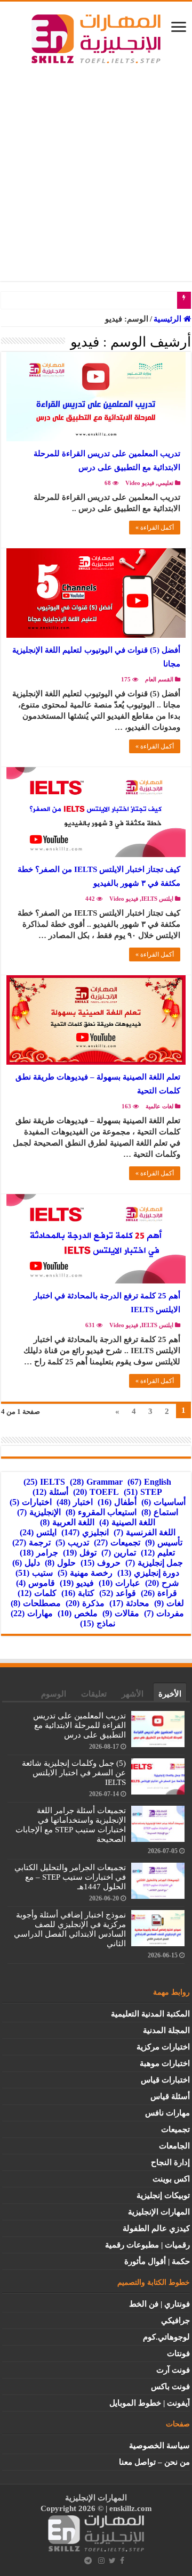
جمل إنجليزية (154, 1563)
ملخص (78, 1613)
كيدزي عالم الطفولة (156, 2228)
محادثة (129, 1603)
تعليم (158, 1553)
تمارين (119, 1553)
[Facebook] (122, 2561)
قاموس (35, 1583)
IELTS (44, 1482)
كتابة (78, 1593)
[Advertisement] (96, 167)
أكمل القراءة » (155, 528)
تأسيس (164, 1542)
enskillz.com (131, 2508)
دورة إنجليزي (148, 1573)
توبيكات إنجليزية (163, 2195)
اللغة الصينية (127, 1522)
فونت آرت (173, 2370)
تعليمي (165, 483)
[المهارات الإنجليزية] (96, 36)
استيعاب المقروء (101, 1512)
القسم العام (159, 679)
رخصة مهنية (85, 1573)
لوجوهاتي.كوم (166, 2337)
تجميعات (117, 1542)
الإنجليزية (39, 1512)
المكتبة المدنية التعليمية (150, 2014)
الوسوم (54, 1694)
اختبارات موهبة (165, 2063)
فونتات (178, 2353)
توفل (80, 1553)
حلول (60, 1563)
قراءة (159, 1593)
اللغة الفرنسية (145, 1532)
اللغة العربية (67, 1522)
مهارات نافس (167, 2113)
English (149, 1482)
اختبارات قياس (165, 2080)
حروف (101, 1563)
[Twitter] (112, 2561)
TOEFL (96, 1492)
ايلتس (38, 1532)
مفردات (164, 1613)
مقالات (121, 1613)
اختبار (75, 1502)
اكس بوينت (171, 2179)
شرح (162, 1583)
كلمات (37, 1593)
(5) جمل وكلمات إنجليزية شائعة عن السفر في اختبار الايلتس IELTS (74, 1773)
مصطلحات (36, 1603)
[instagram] (101, 2561)
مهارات (32, 1613)
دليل (26, 1563)
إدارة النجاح (170, 2162)
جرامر (39, 1553)
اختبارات (31, 1502)
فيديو (77, 1583)
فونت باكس (170, 2386)
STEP (143, 1492)
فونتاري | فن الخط (159, 2304)
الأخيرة (170, 1694)
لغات (169, 1603)
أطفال (117, 1502)
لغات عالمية (159, 1106)
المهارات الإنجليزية (159, 2212)
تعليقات (94, 1694)
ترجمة (31, 1542)
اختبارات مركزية (163, 2047)
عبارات (119, 1583)
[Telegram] (88, 2561)
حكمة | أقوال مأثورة (157, 2261)
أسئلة (50, 1492)
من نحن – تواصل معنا (154, 2462)
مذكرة (85, 1603)
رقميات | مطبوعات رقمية (147, 2245)
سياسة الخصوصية (159, 2446)
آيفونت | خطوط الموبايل (150, 2403)
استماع (160, 1512)
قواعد (118, 1593)
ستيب (34, 1573)
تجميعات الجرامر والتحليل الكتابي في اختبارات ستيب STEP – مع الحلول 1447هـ (70, 1877)
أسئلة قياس (170, 2096)
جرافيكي (175, 2320)
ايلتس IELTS (157, 899)
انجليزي (85, 1532)
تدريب (72, 1542)
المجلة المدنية (166, 2030)
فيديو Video (140, 483)
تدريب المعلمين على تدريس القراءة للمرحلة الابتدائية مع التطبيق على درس (79, 1725)
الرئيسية (169, 319)
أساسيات (163, 1502)
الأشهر (133, 1694)
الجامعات (174, 2146)
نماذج (98, 1623)
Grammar (96, 1482)
